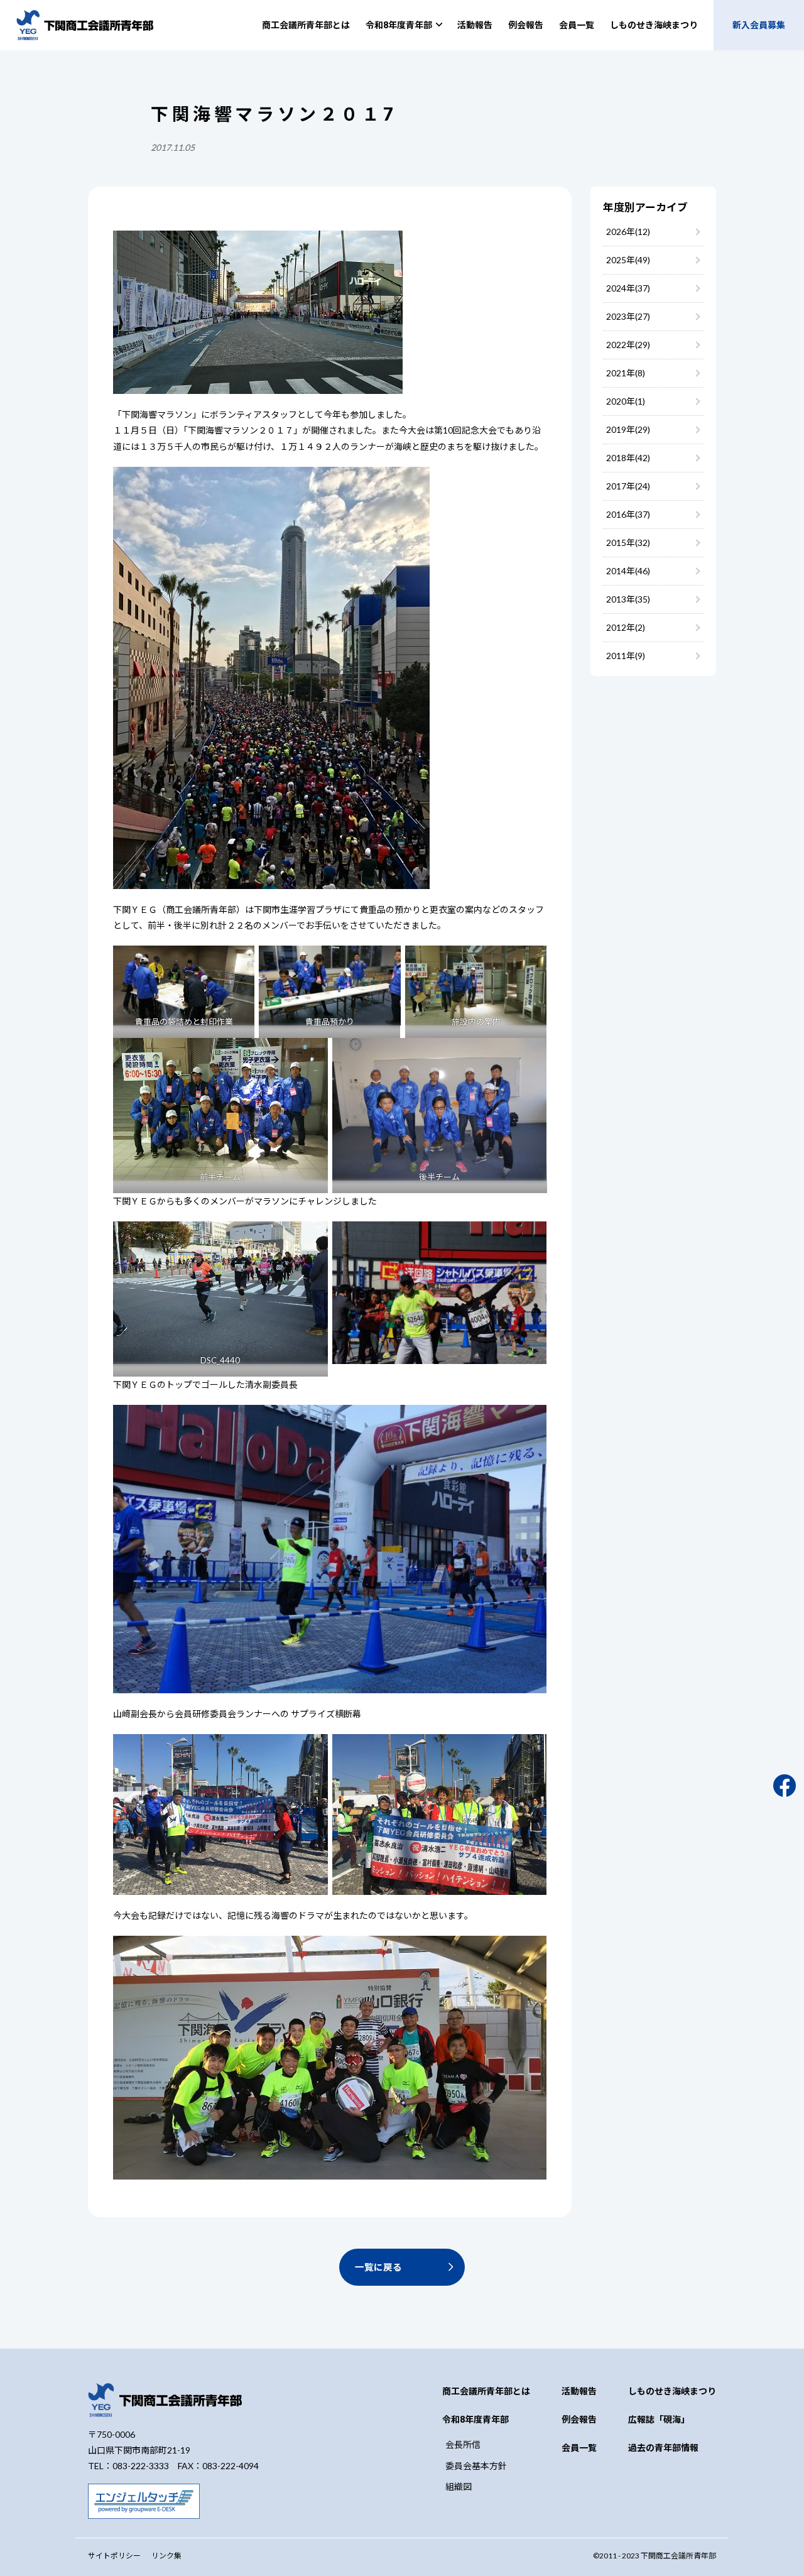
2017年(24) (628, 486)
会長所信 (463, 2444)
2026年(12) (628, 232)
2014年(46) (628, 571)
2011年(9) (626, 656)
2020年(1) (626, 401)
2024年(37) (628, 288)
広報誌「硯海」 (659, 2419)
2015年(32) (628, 543)
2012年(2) (626, 627)
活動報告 (475, 25)
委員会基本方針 (476, 2466)
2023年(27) (628, 316)
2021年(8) (626, 373)
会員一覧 (577, 25)
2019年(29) (628, 429)
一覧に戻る (378, 2267)
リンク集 (166, 2556)
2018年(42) (628, 458)
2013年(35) (628, 599)
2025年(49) (628, 260)
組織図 (459, 2486)
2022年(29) (628, 345)
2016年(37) (628, 514)
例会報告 (526, 25)
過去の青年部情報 (663, 2448)
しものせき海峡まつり (654, 25)
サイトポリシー (114, 2556)
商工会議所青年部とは (306, 25)
